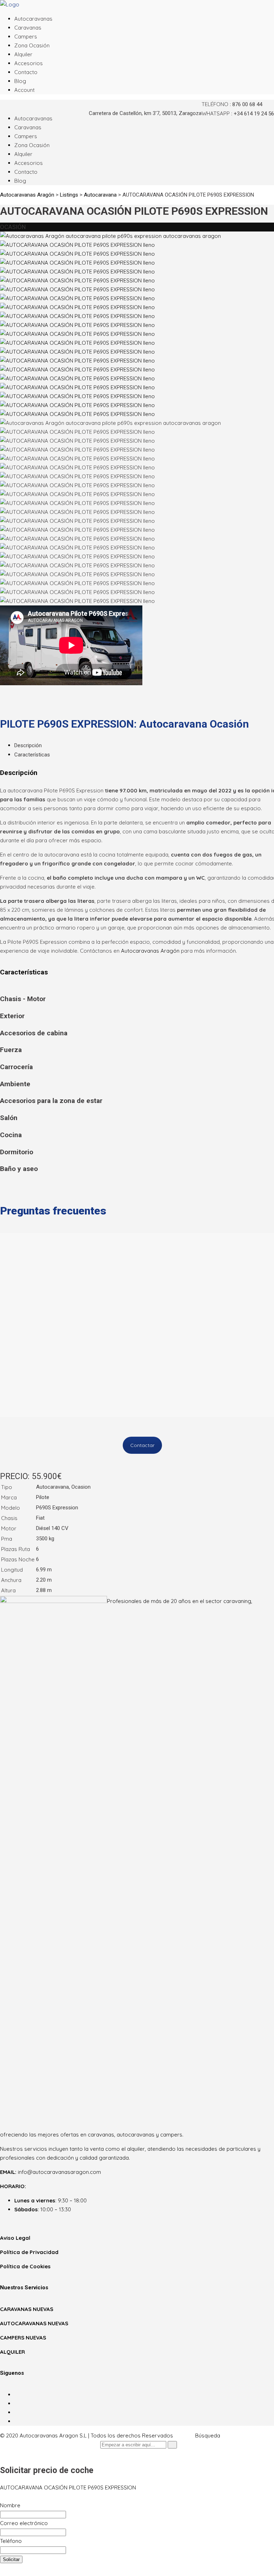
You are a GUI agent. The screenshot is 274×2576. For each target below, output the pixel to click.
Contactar (142, 1445)
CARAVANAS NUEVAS (27, 2309)
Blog (20, 81)
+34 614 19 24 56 (254, 114)
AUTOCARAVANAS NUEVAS (34, 2323)
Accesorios (29, 63)
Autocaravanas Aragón (150, 951)
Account (24, 90)
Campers (26, 37)
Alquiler (23, 54)
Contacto (26, 72)
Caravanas (28, 28)
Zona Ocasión (32, 45)
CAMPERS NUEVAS (23, 2338)
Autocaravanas (33, 19)
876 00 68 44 (247, 104)
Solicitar (11, 2559)
